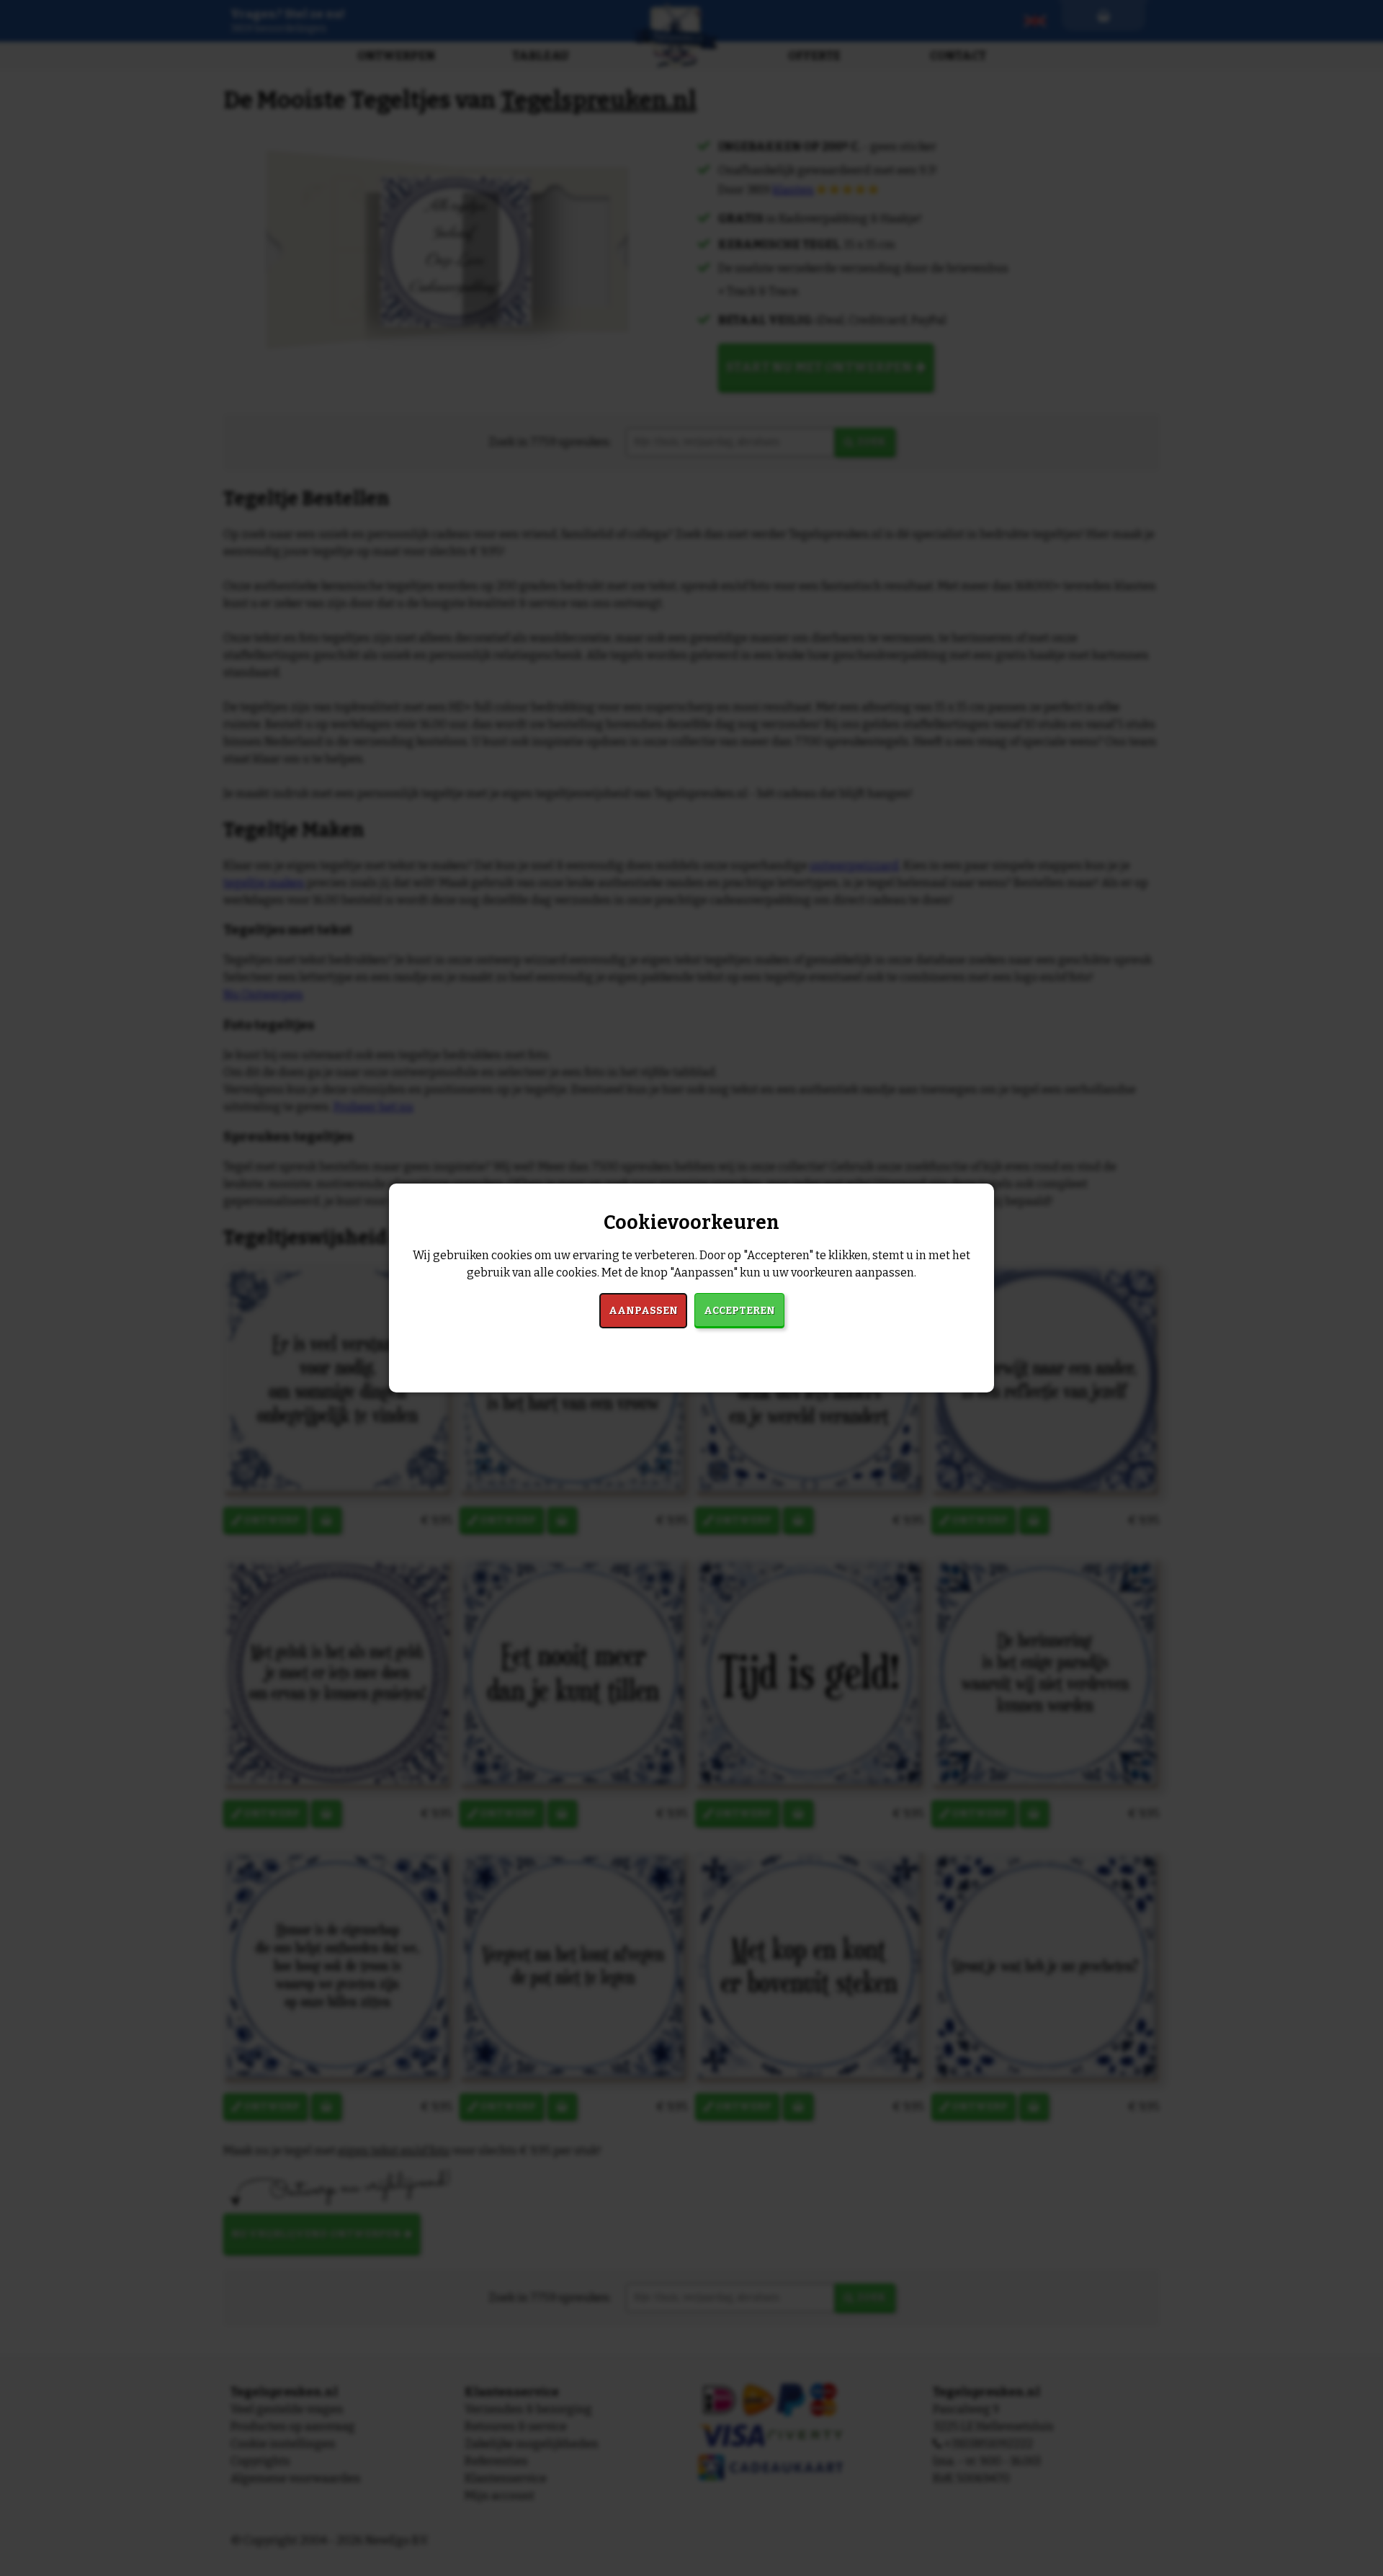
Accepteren (739, 1311)
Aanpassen (643, 1311)
